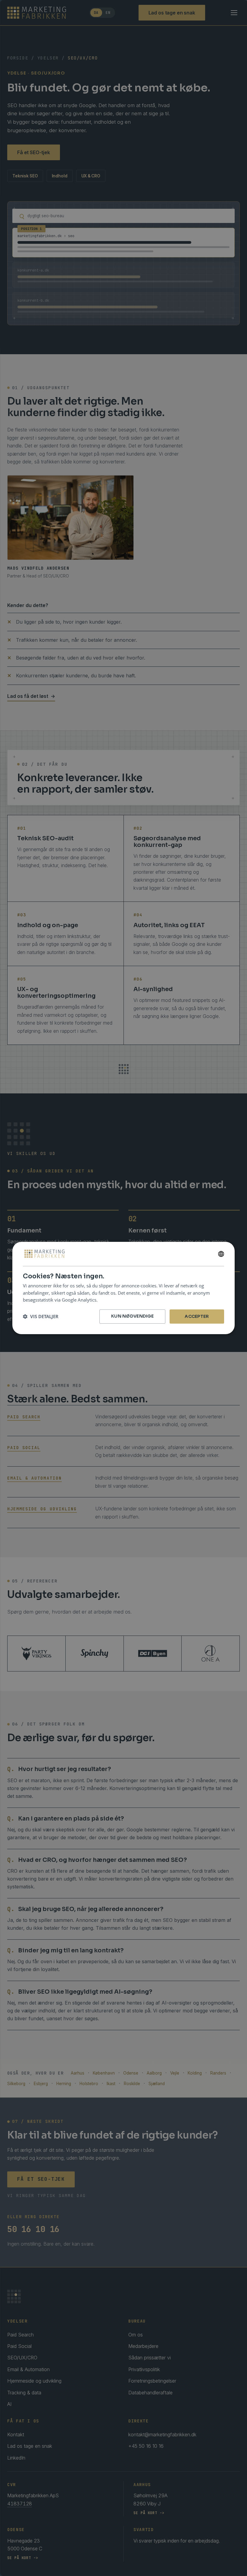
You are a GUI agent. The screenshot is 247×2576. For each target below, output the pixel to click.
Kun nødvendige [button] (132, 1316)
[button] (41, 1317)
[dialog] (123, 1288)
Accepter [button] (197, 1316)
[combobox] (221, 1254)
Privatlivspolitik (115, 1300)
